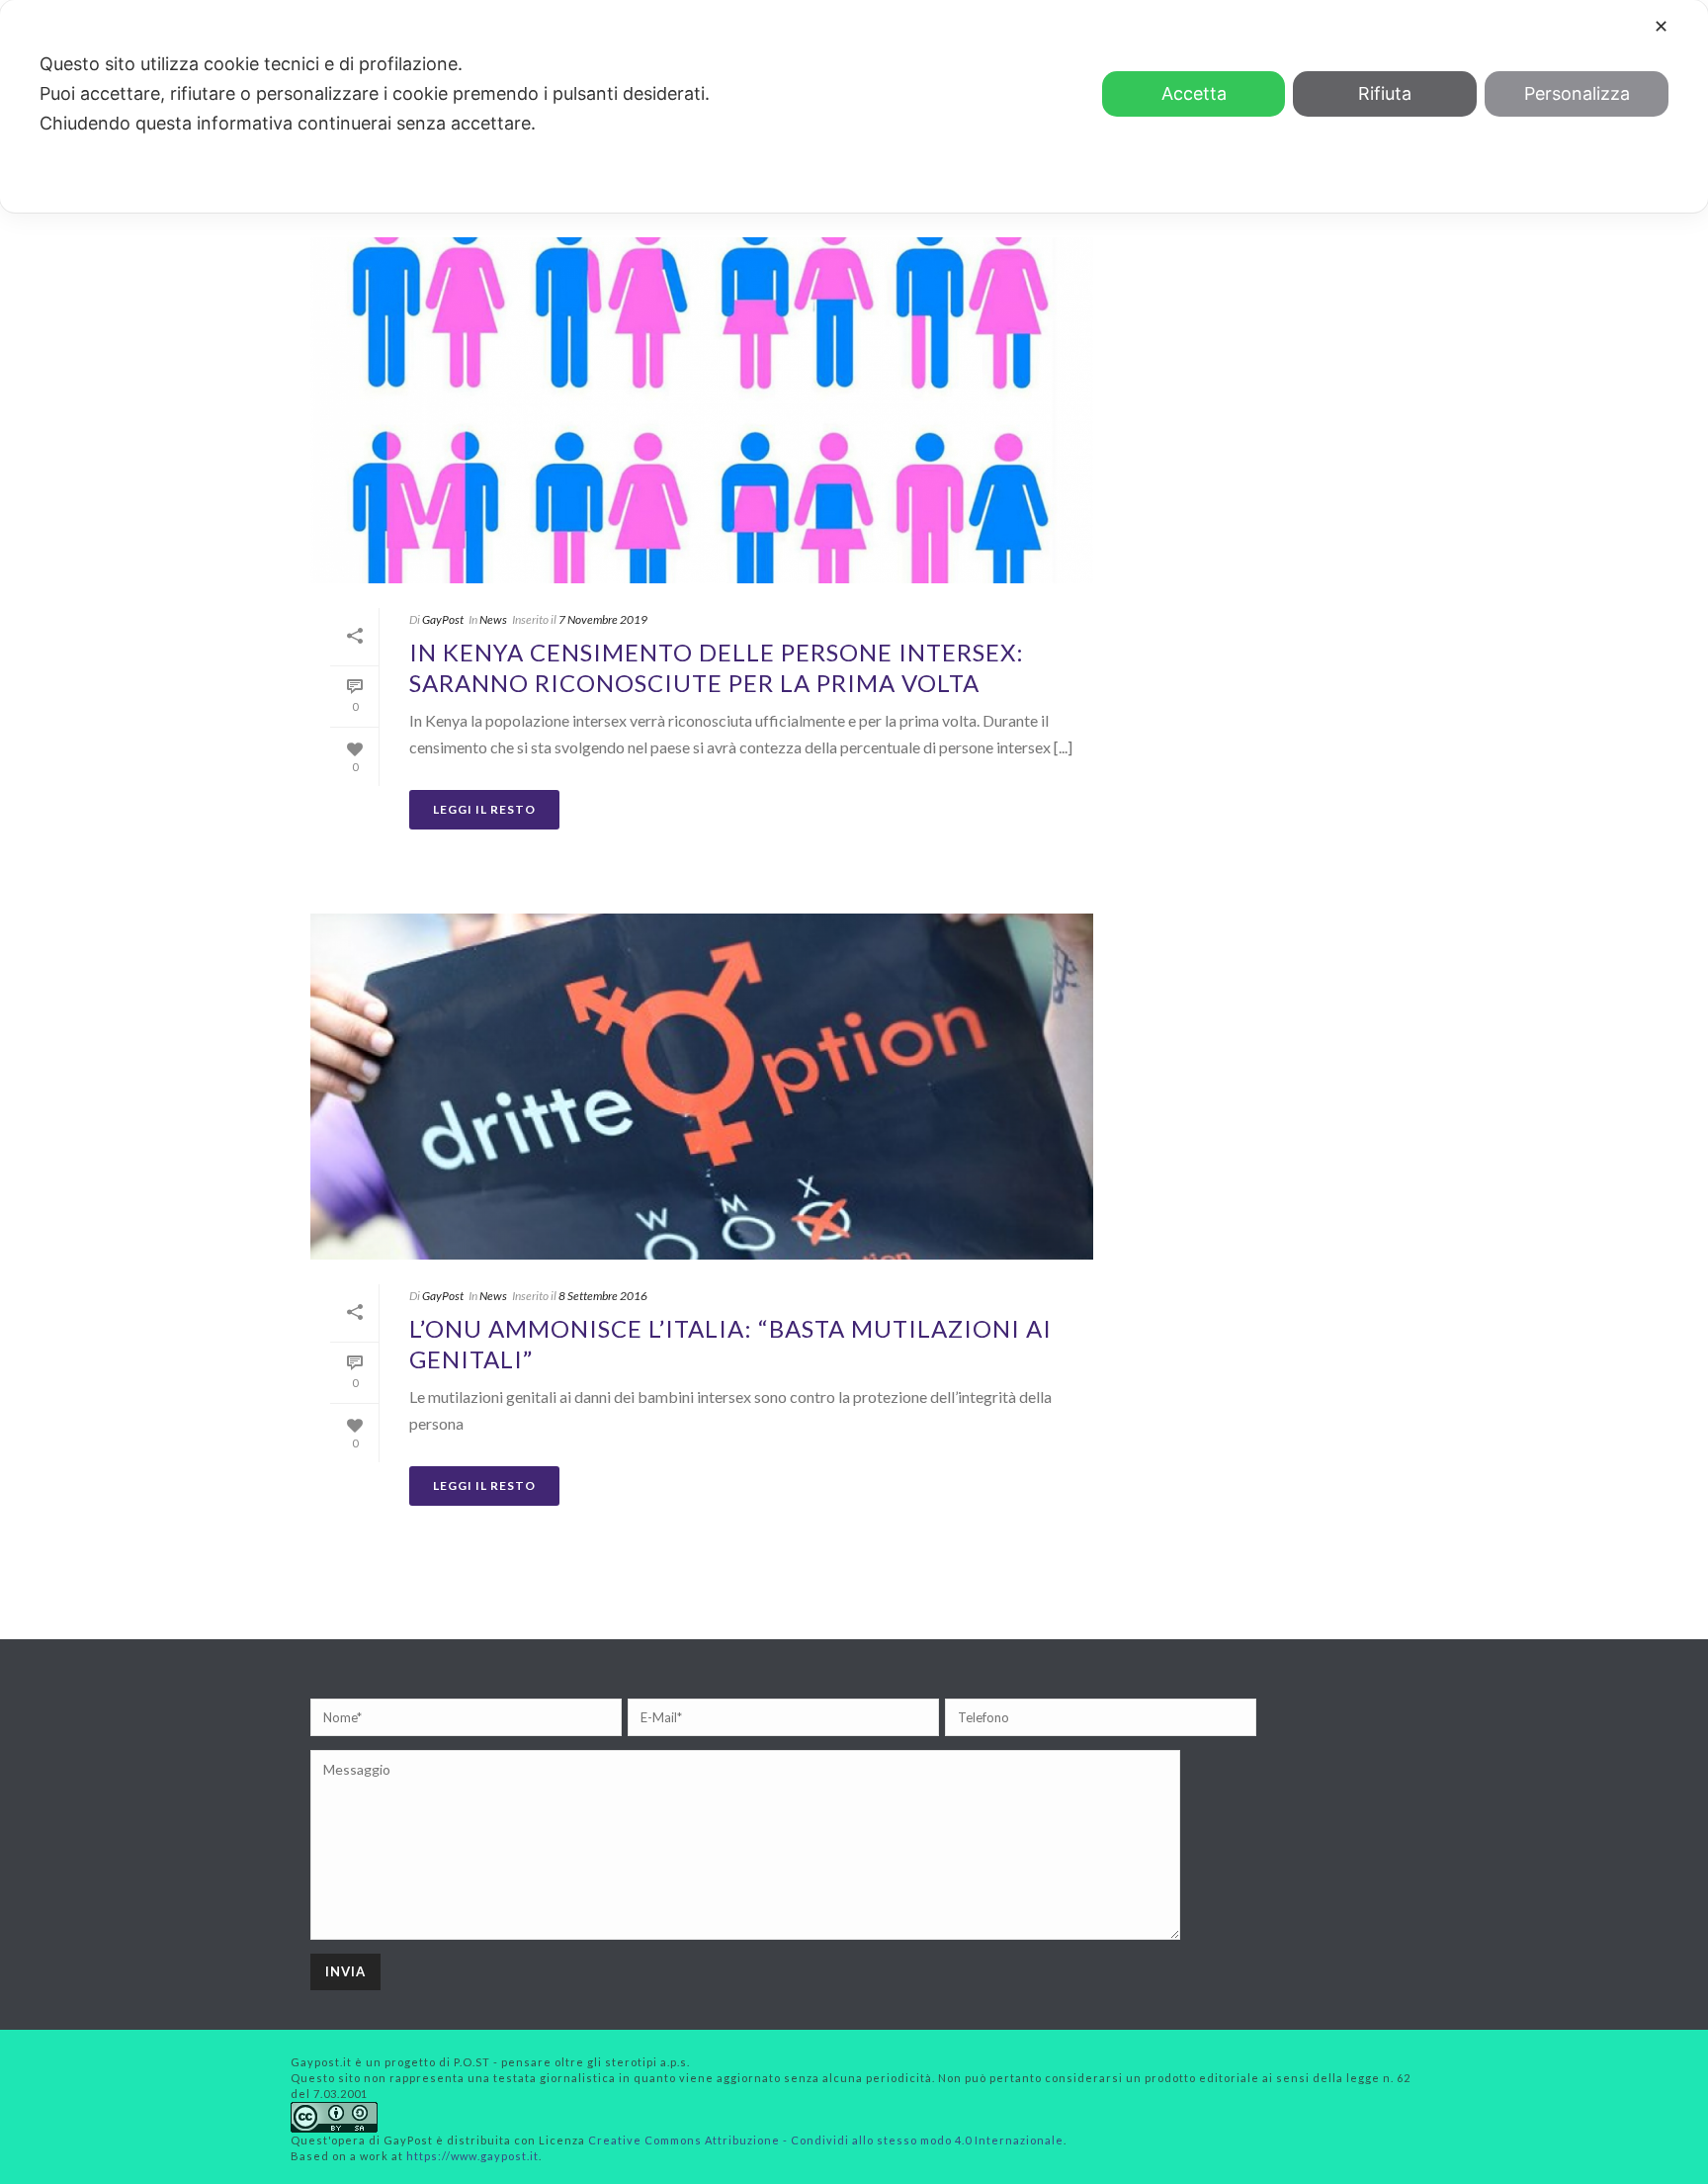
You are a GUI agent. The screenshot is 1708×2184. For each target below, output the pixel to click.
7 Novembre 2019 (603, 619)
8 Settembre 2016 (603, 1296)
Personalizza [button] (1577, 93)
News (493, 619)
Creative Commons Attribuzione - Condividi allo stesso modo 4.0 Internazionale (826, 2140)
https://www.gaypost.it (472, 2156)
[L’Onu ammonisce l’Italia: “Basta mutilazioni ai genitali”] (702, 1087)
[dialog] (854, 106)
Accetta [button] (1194, 93)
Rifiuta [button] (1385, 93)
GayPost (443, 619)
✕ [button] (1661, 26)
